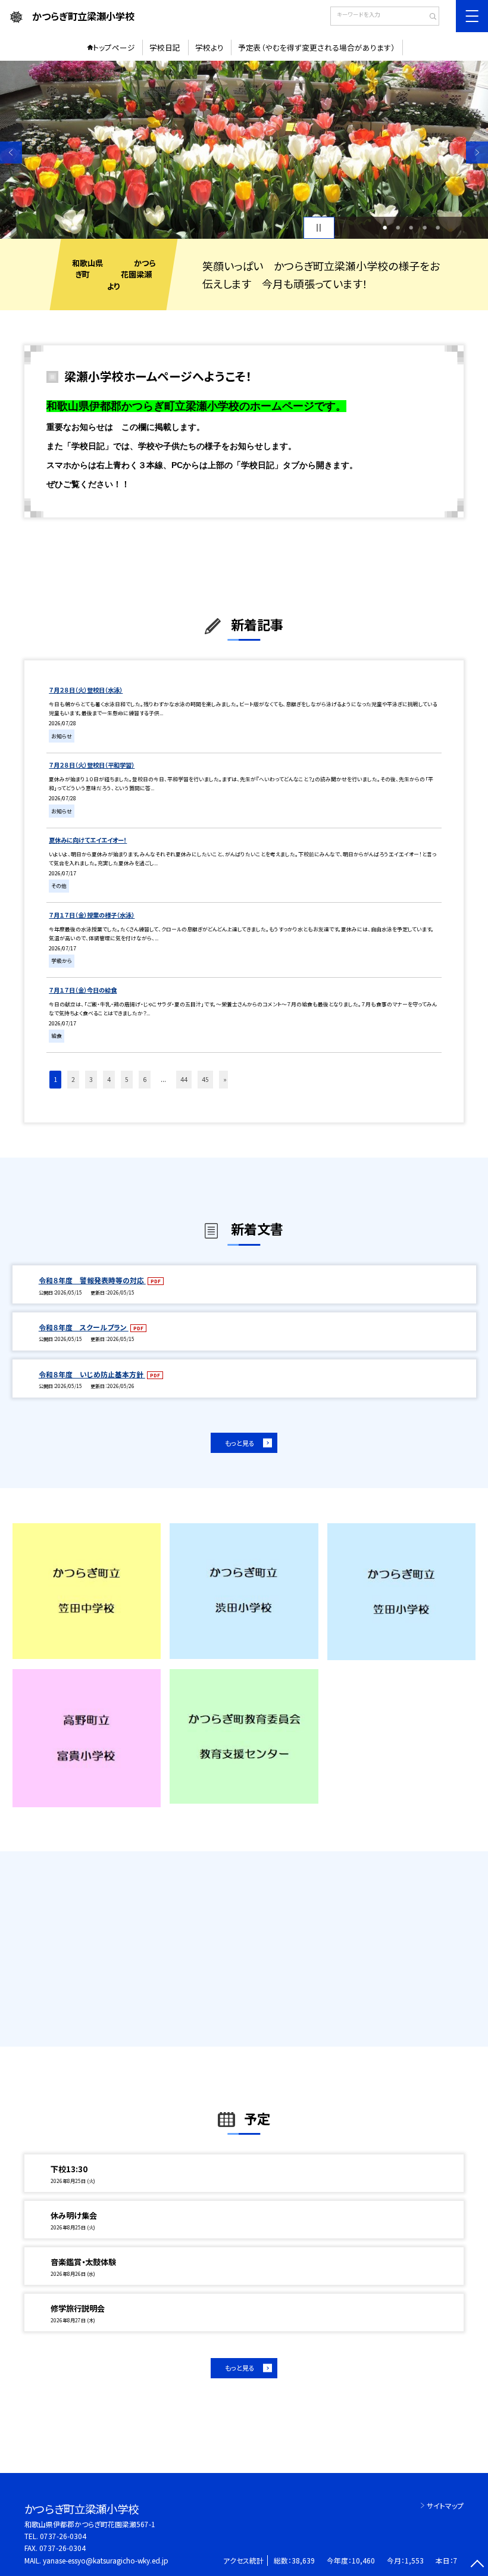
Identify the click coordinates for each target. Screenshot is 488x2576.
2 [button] (398, 227)
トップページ (114, 47)
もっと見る (240, 1443)
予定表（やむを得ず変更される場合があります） (317, 47)
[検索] (429, 17)
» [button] (225, 1079)
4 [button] (425, 227)
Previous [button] (11, 153)
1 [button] (385, 227)
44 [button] (184, 1079)
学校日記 (165, 47)
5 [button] (438, 227)
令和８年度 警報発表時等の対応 (92, 1280)
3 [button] (411, 227)
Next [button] (477, 153)
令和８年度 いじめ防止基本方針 (92, 1374)
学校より (209, 47)
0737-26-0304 (63, 2536)
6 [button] (145, 1079)
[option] (244, 150)
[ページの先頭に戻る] (477, 2565)
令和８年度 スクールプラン (84, 1327)
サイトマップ (445, 2505)
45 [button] (205, 1079)
